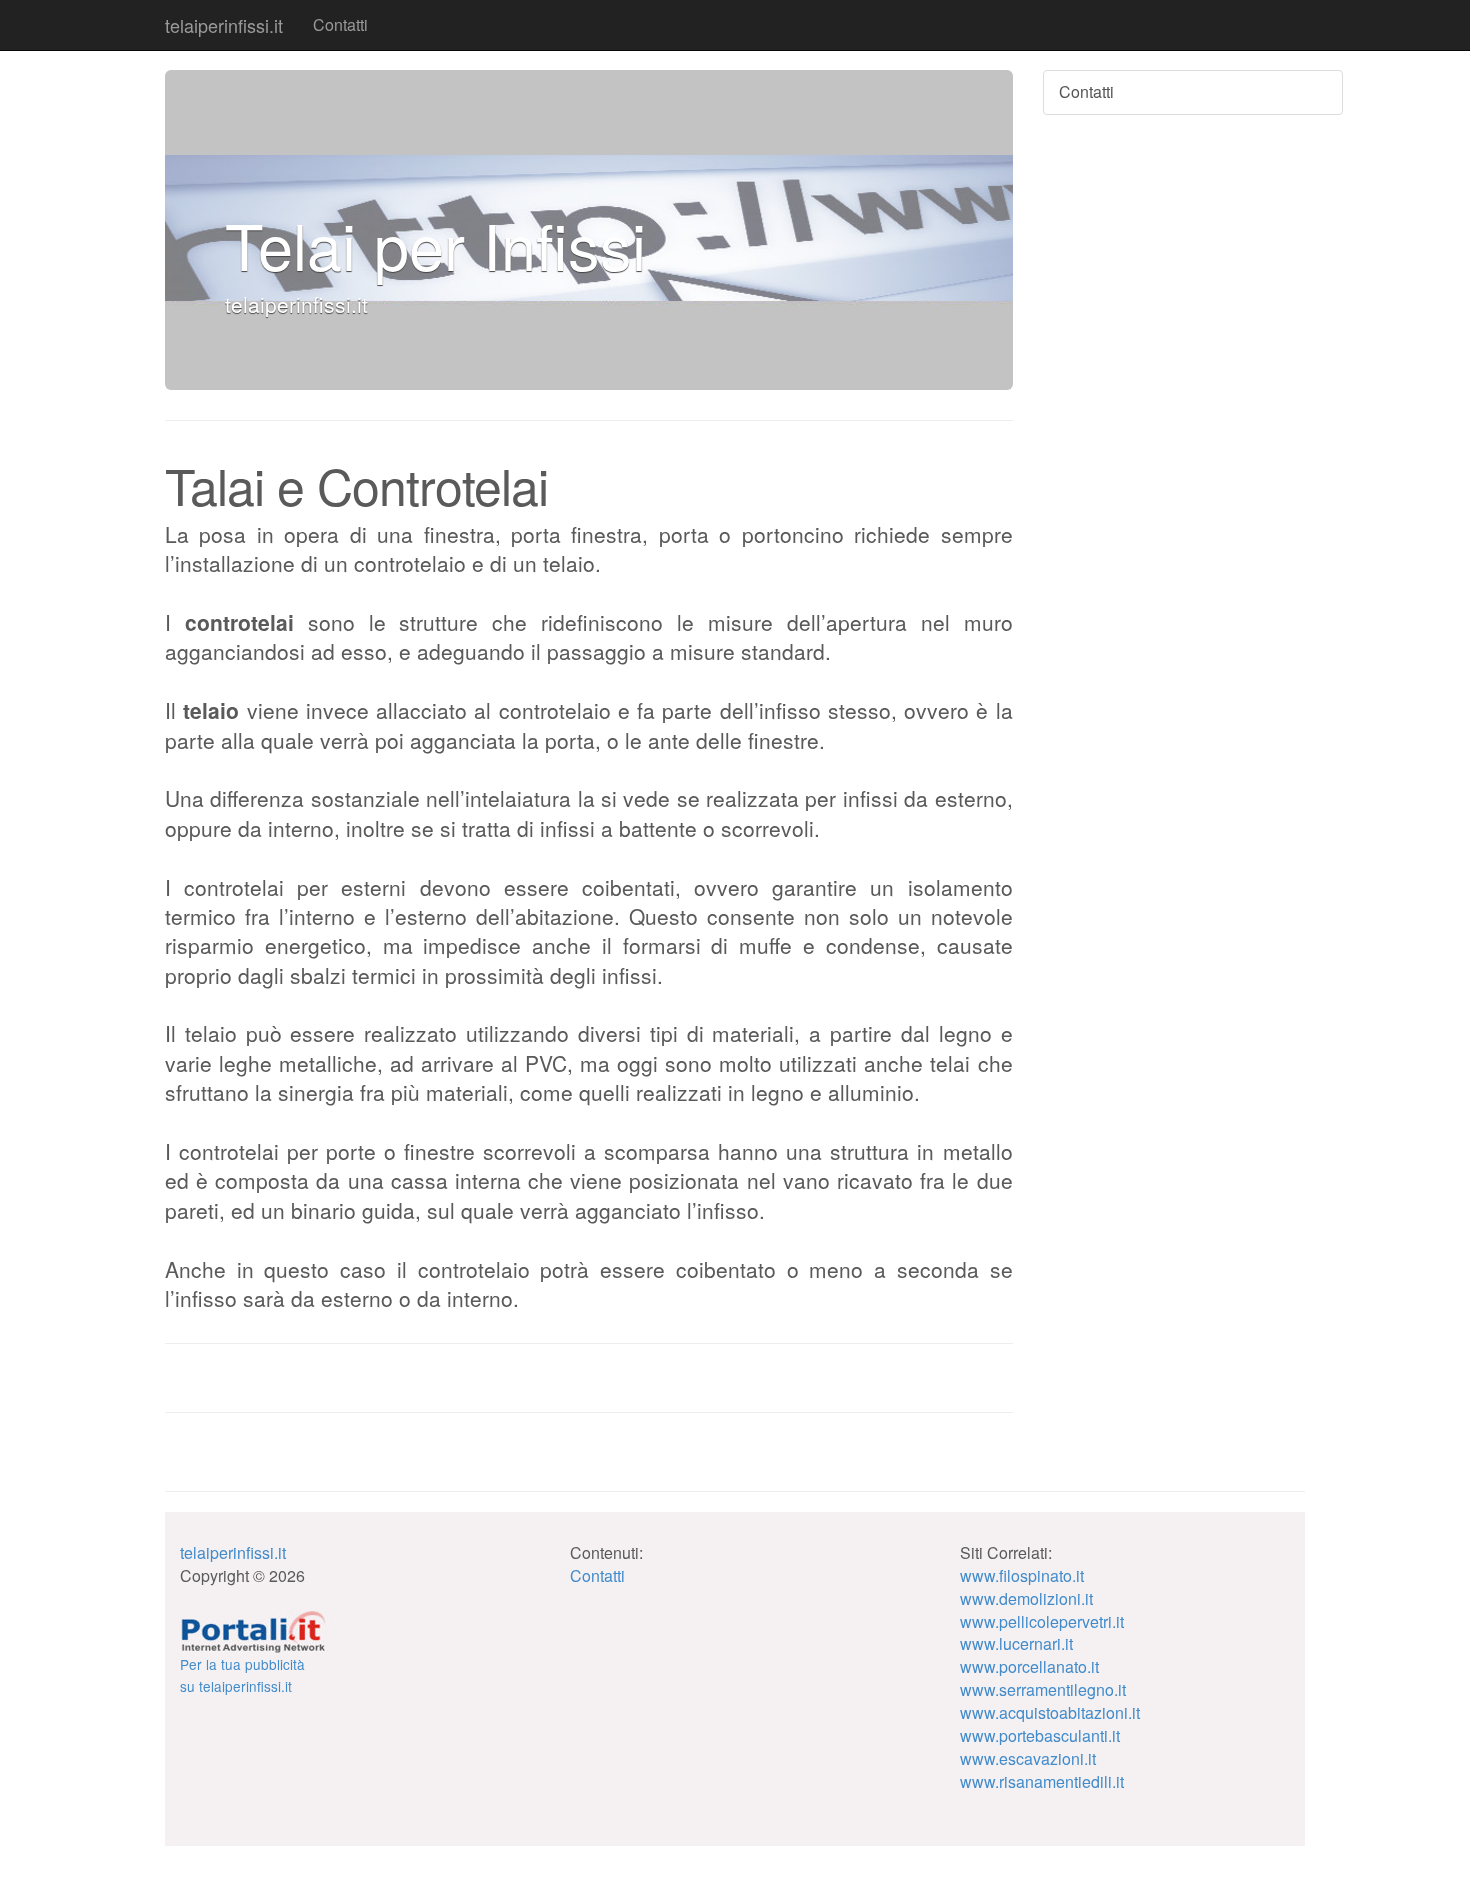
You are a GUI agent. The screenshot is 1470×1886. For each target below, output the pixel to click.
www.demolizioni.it (1026, 1598)
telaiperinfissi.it (224, 25)
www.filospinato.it (1022, 1575)
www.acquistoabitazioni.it (1050, 1712)
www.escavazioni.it (1028, 1758)
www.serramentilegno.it (1043, 1689)
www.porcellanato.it (1029, 1666)
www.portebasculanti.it (1040, 1735)
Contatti (340, 24)
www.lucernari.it (1016, 1643)
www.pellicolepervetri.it (1042, 1621)
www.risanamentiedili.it (1042, 1781)
